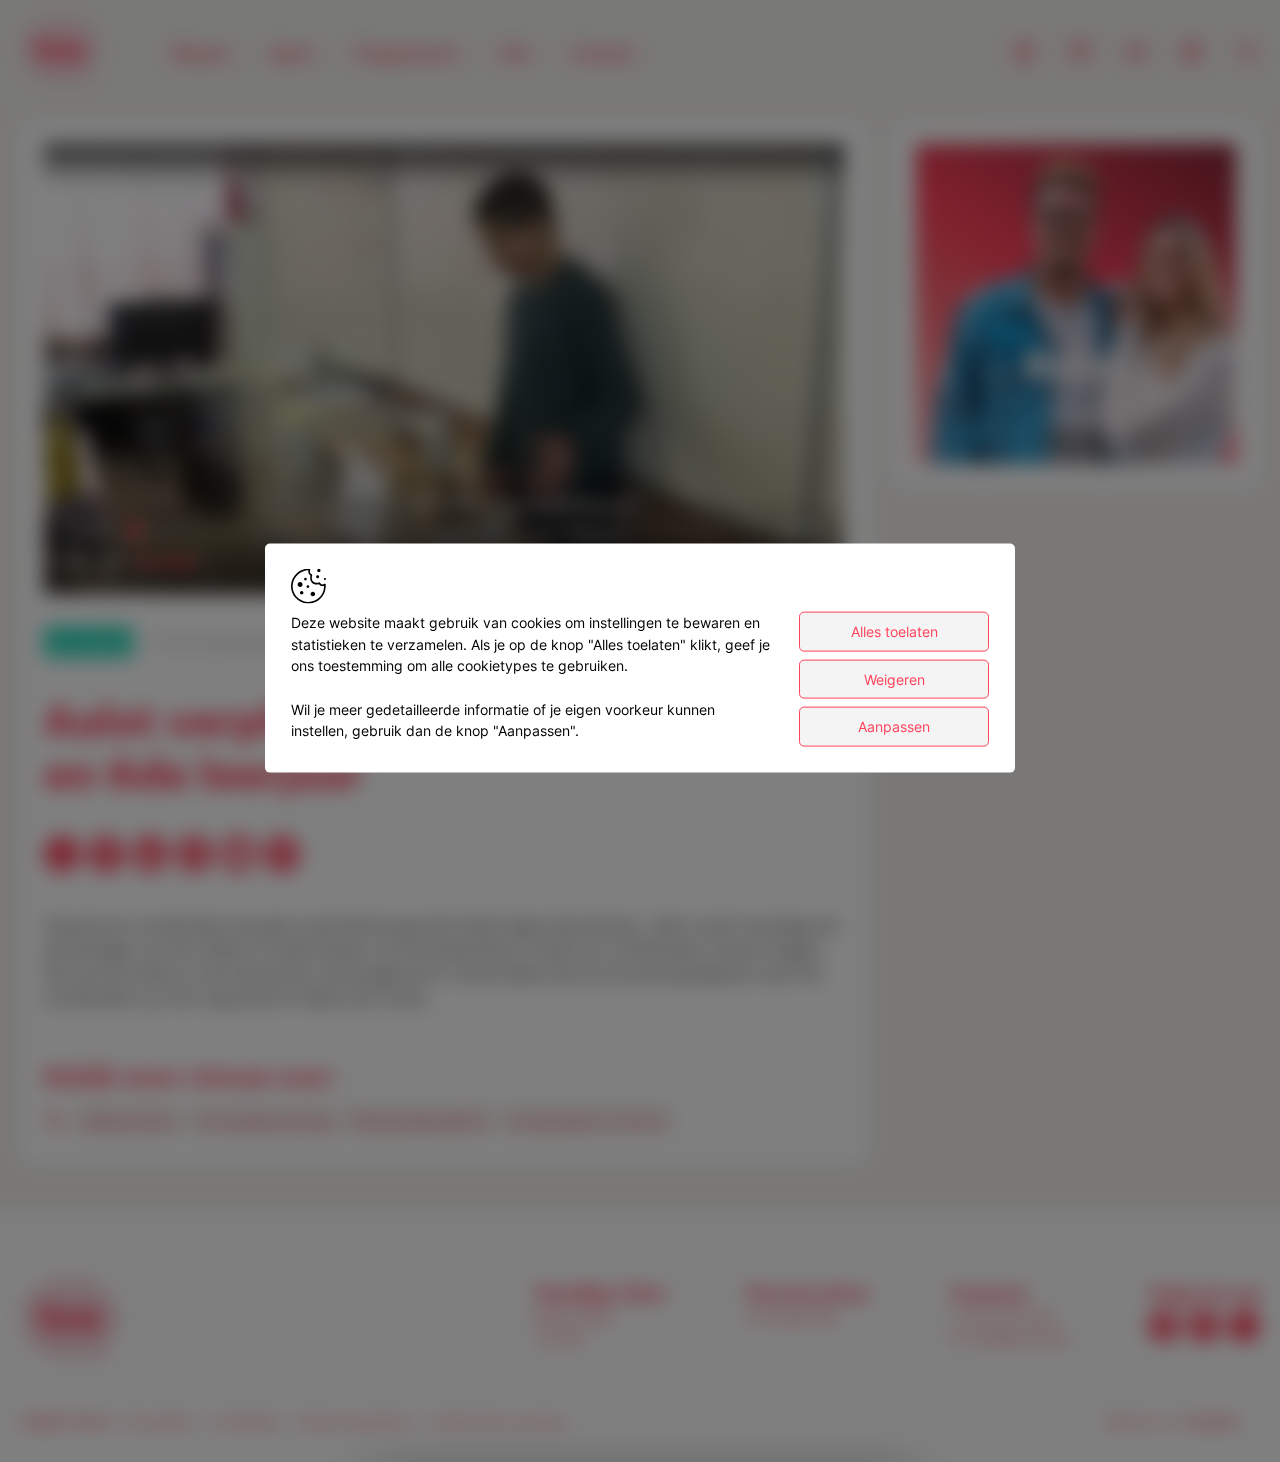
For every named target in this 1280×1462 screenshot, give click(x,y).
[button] (448, 373)
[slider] (444, 530)
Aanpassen (894, 726)
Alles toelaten (894, 631)
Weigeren (894, 679)
